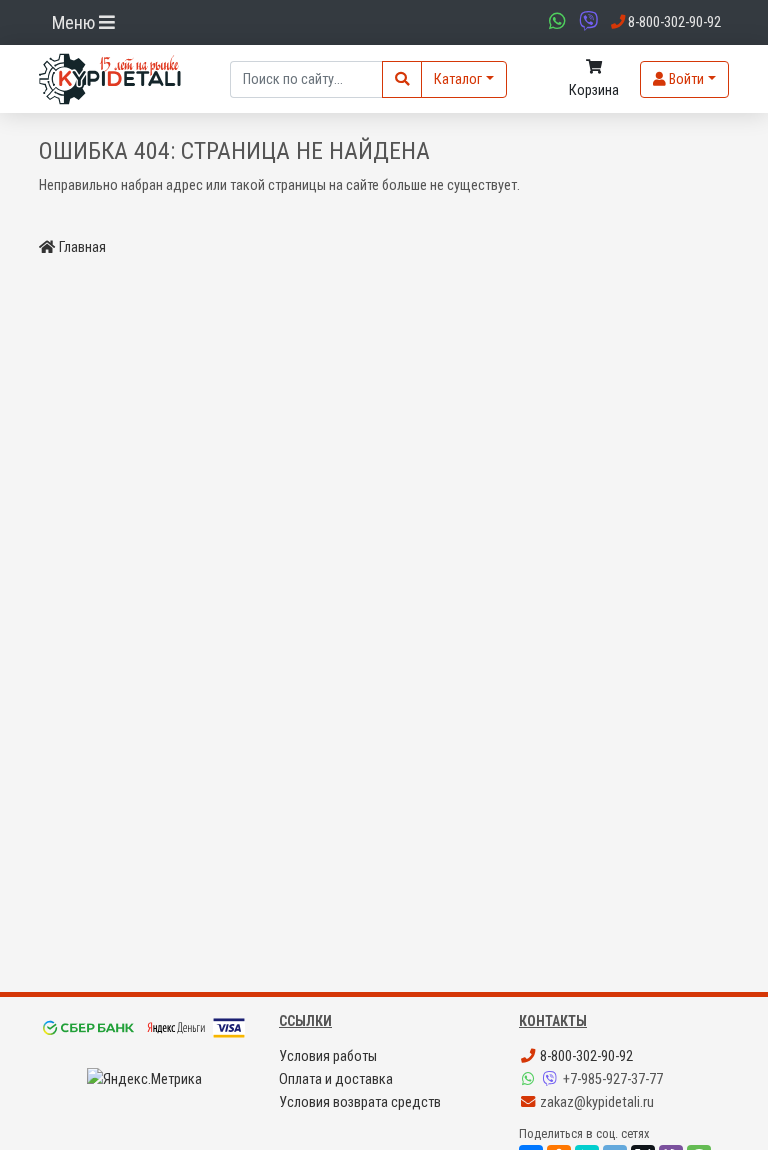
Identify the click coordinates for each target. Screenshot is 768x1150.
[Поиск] (402, 79)
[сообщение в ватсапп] (555, 22)
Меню (75, 22)
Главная (82, 247)
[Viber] (552, 1079)
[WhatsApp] (530, 1079)
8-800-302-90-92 (585, 1056)
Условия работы (328, 1056)
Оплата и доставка (336, 1079)
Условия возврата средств (360, 1102)
